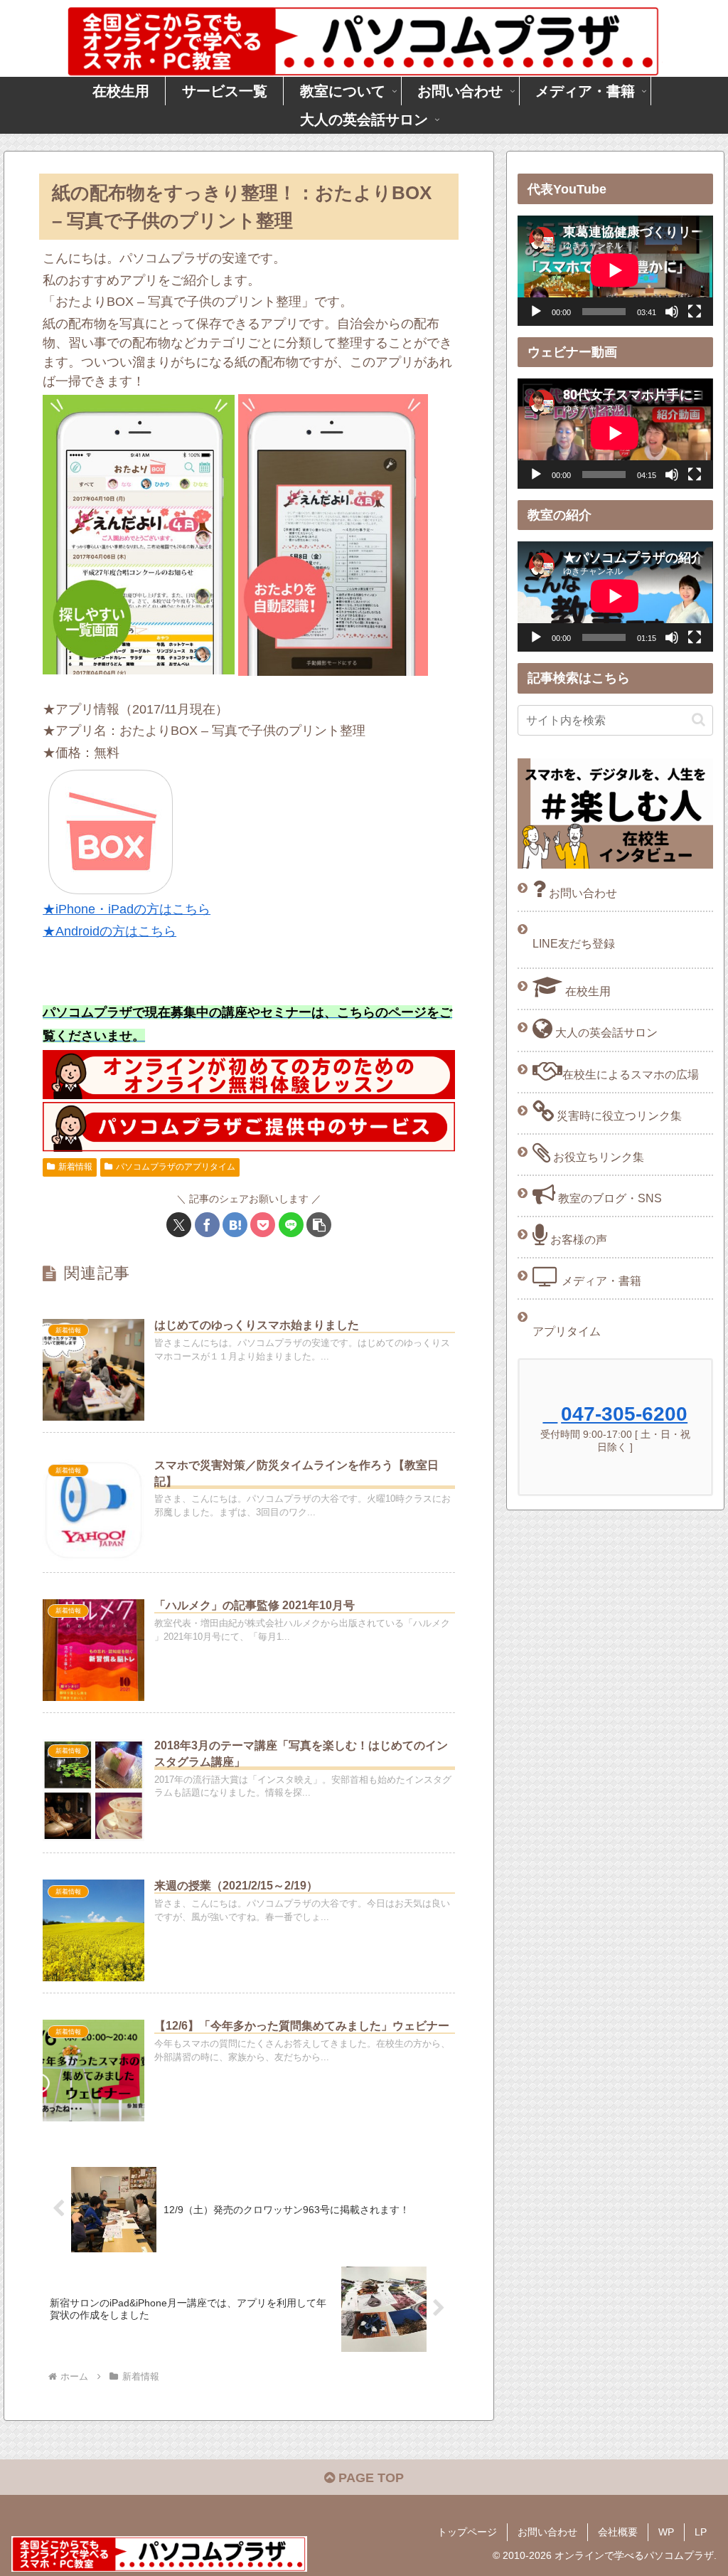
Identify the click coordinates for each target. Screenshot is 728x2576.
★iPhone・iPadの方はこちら (127, 909)
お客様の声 (577, 1239)
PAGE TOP (369, 2478)
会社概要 (618, 2532)
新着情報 (75, 1167)
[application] (615, 270)
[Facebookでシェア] (207, 1225)
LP (701, 2532)
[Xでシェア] (179, 1225)
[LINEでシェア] (291, 1225)
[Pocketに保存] (263, 1225)
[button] (319, 1225)
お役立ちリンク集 (597, 1157)
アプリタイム (567, 1331)
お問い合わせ (582, 893)
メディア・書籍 (600, 1281)
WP (666, 2532)
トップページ (467, 2532)
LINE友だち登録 (574, 943)
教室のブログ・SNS (609, 1198)
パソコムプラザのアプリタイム (176, 1167)
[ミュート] (672, 312)
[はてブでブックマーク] (235, 1225)
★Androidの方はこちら (109, 931)
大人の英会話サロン (605, 1032)
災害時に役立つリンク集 (618, 1115)
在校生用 (587, 991)
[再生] (536, 312)
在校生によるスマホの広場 (631, 1074)
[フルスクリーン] (695, 312)
